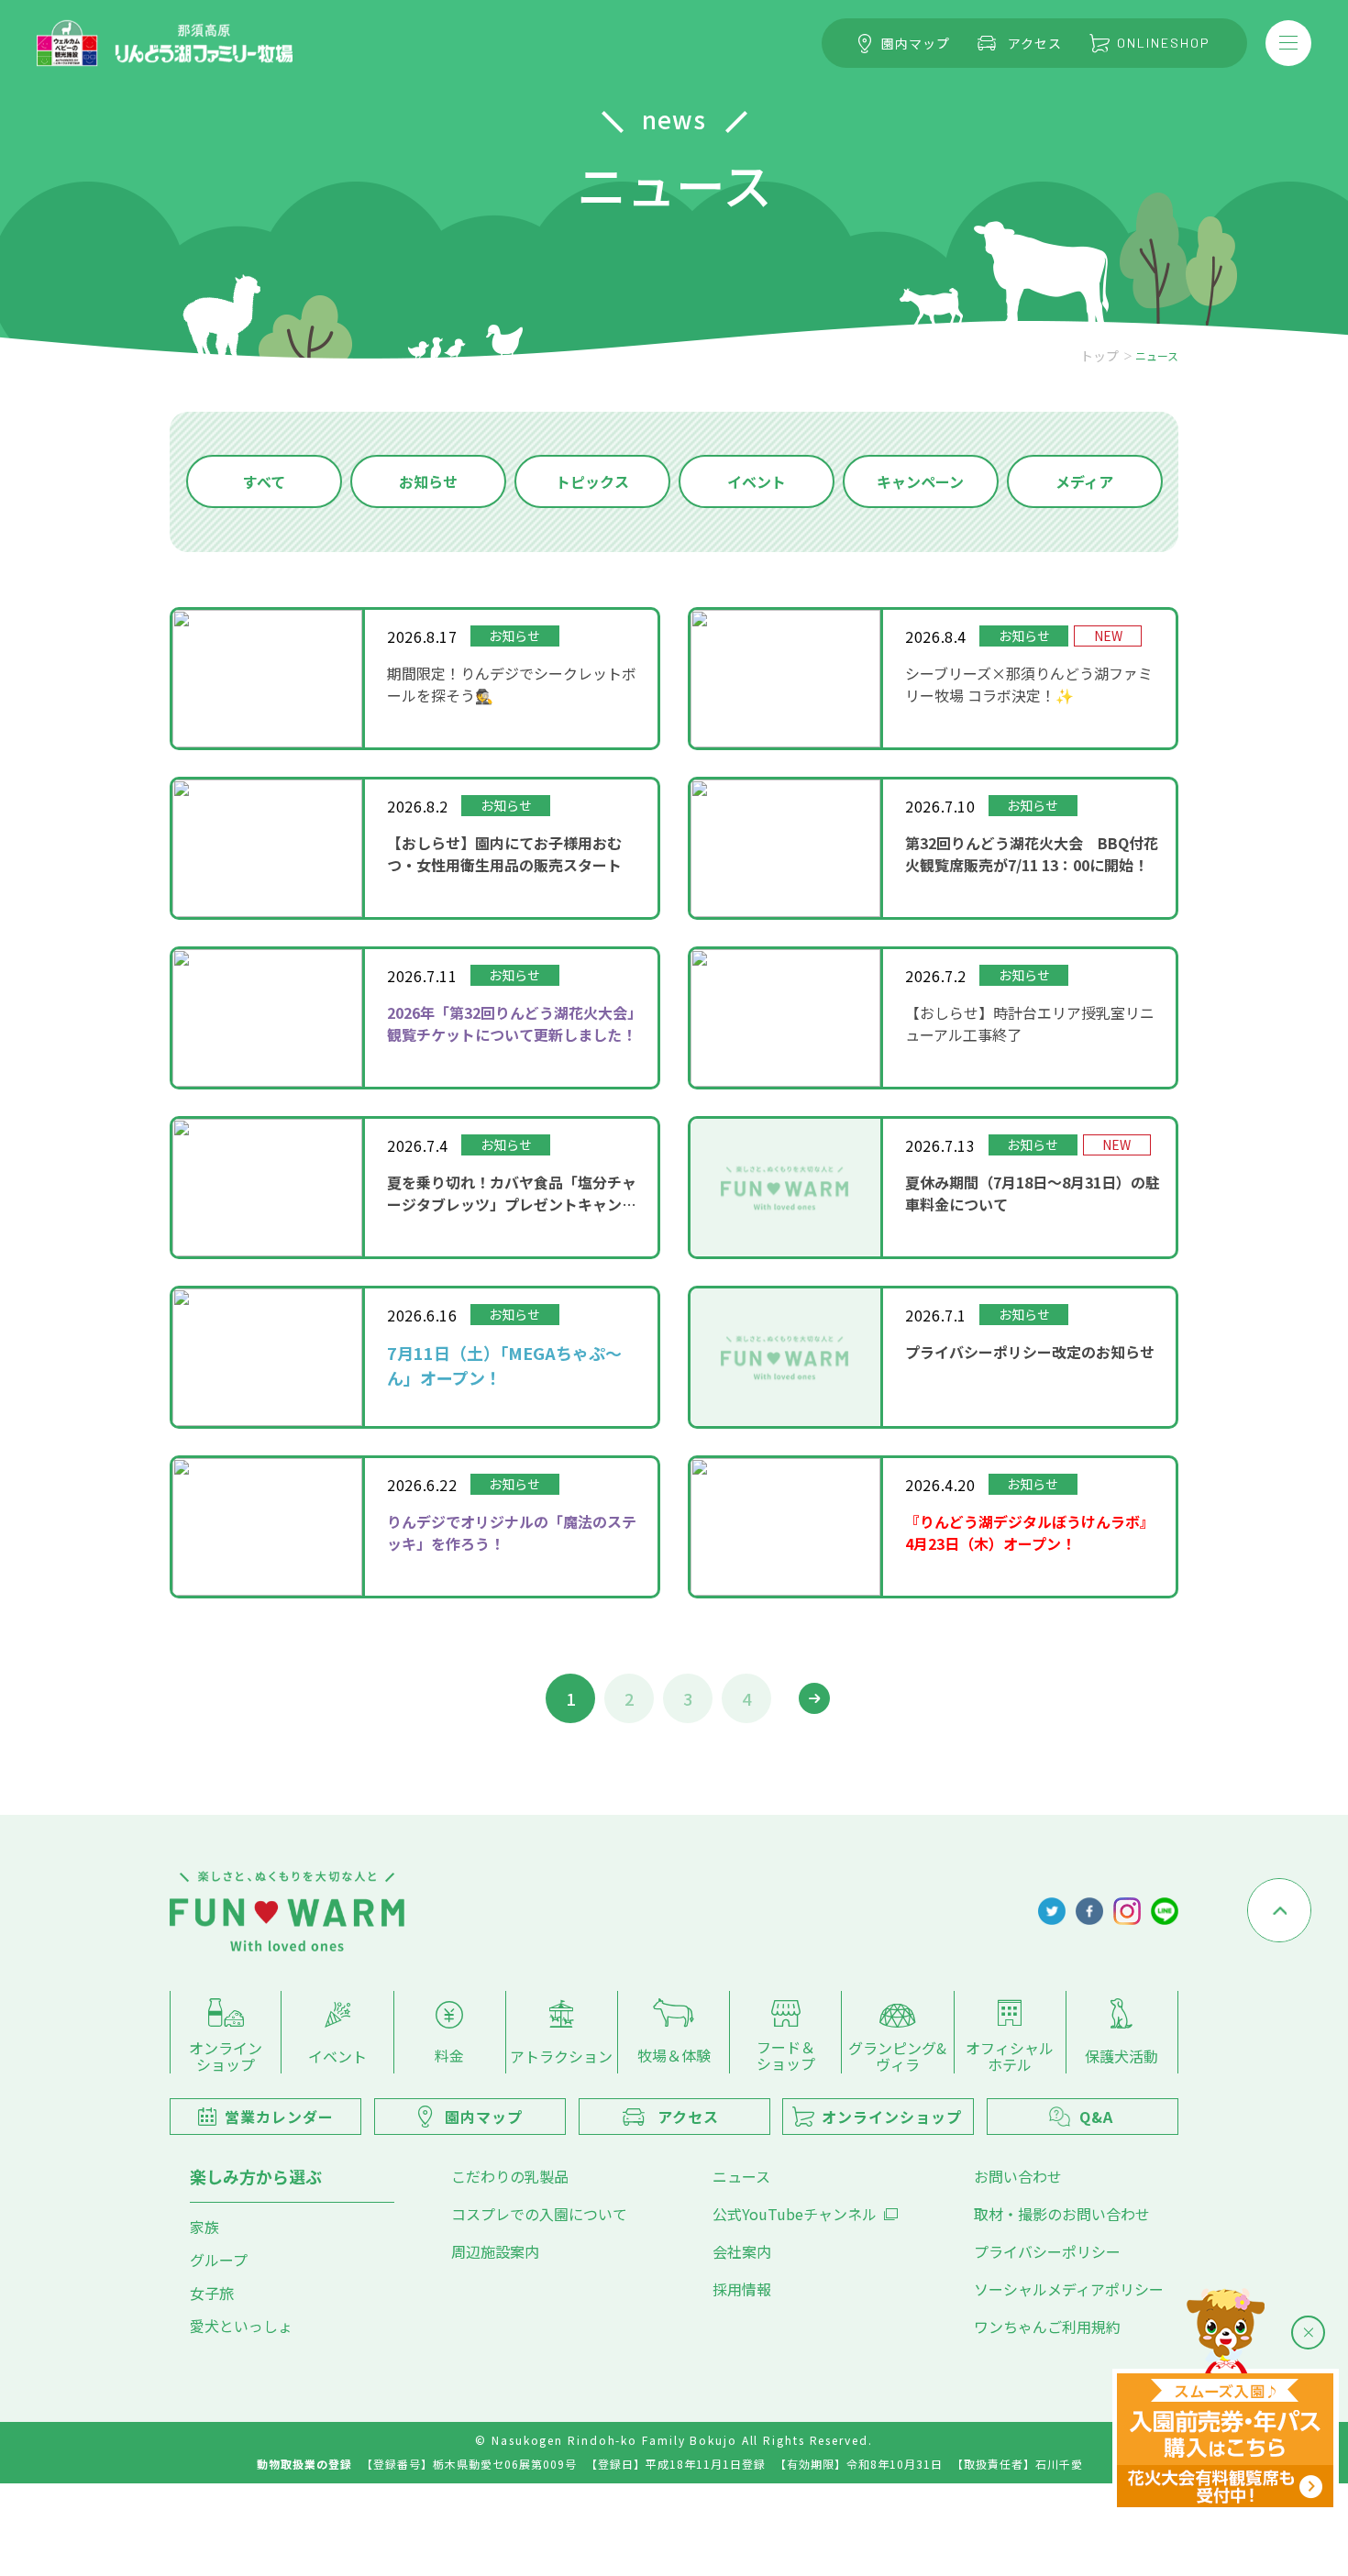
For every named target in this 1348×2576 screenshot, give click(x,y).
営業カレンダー (279, 2117)
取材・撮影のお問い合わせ (1062, 2214)
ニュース (741, 2176)
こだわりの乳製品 (510, 2176)
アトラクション (561, 2055)
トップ (1099, 356)
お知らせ (428, 481)
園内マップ (916, 43)
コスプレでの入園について (539, 2214)
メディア (1084, 481)
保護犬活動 (1121, 2055)
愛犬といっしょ (241, 2326)
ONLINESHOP (1164, 43)
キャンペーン (920, 481)
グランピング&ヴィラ (897, 2055)
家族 (204, 2227)
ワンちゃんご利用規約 (1047, 2327)
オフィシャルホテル (1010, 2055)
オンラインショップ (226, 2055)
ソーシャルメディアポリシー (1069, 2289)
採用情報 (742, 2289)
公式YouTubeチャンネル (795, 2214)
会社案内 (742, 2251)
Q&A (1096, 2117)
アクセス (1035, 43)
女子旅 (212, 2293)
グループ (219, 2260)
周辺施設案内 (495, 2251)
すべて (264, 481)
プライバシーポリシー (1047, 2251)
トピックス (592, 481)
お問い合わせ (1018, 2176)
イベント (757, 481)
